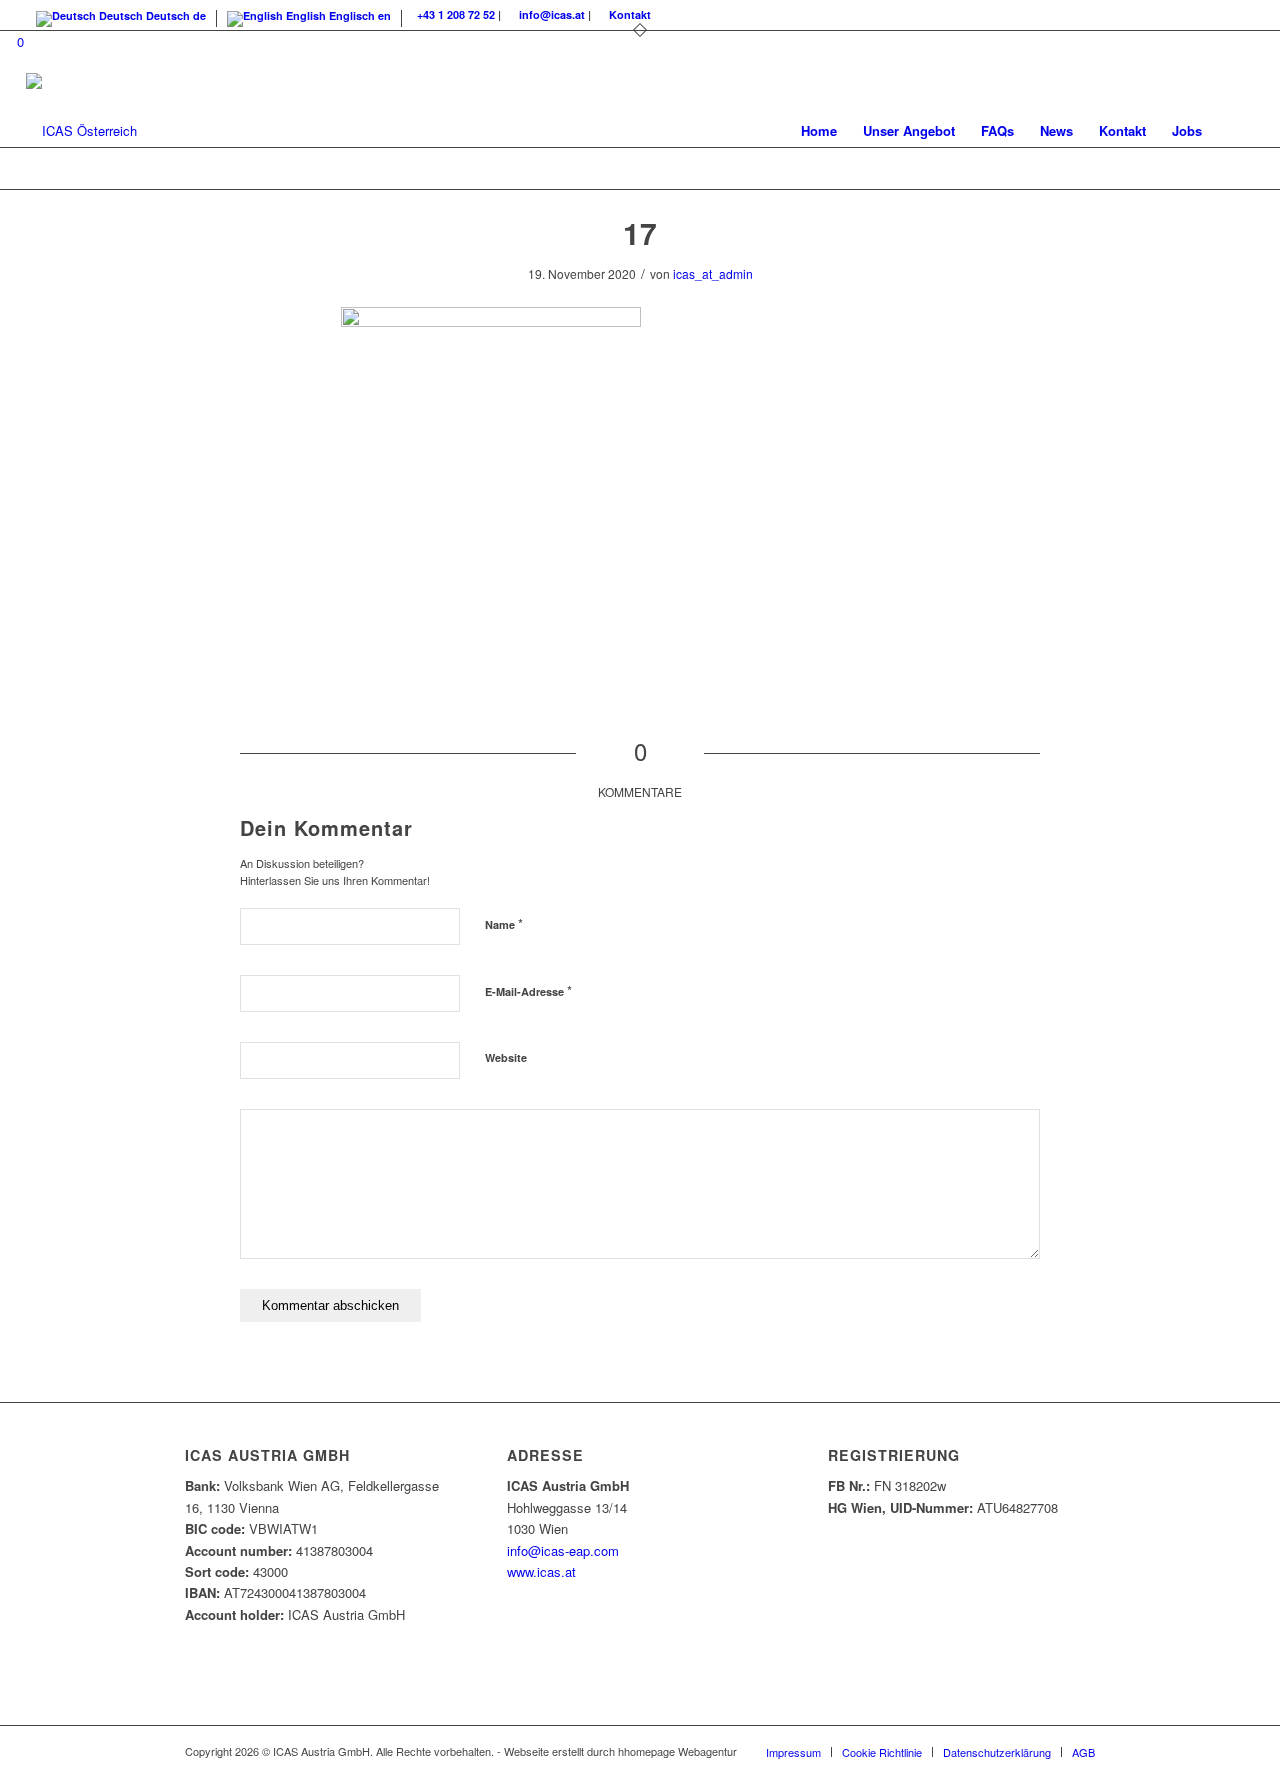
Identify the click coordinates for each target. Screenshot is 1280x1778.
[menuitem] (819, 131)
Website (506, 1057)
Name (504, 923)
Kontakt (630, 14)
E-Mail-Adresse (528, 990)
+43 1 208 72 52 (456, 14)
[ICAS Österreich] (81, 131)
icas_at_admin (713, 273)
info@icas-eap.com (563, 1550)
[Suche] (1234, 131)
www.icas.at (541, 1571)
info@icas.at (552, 14)
